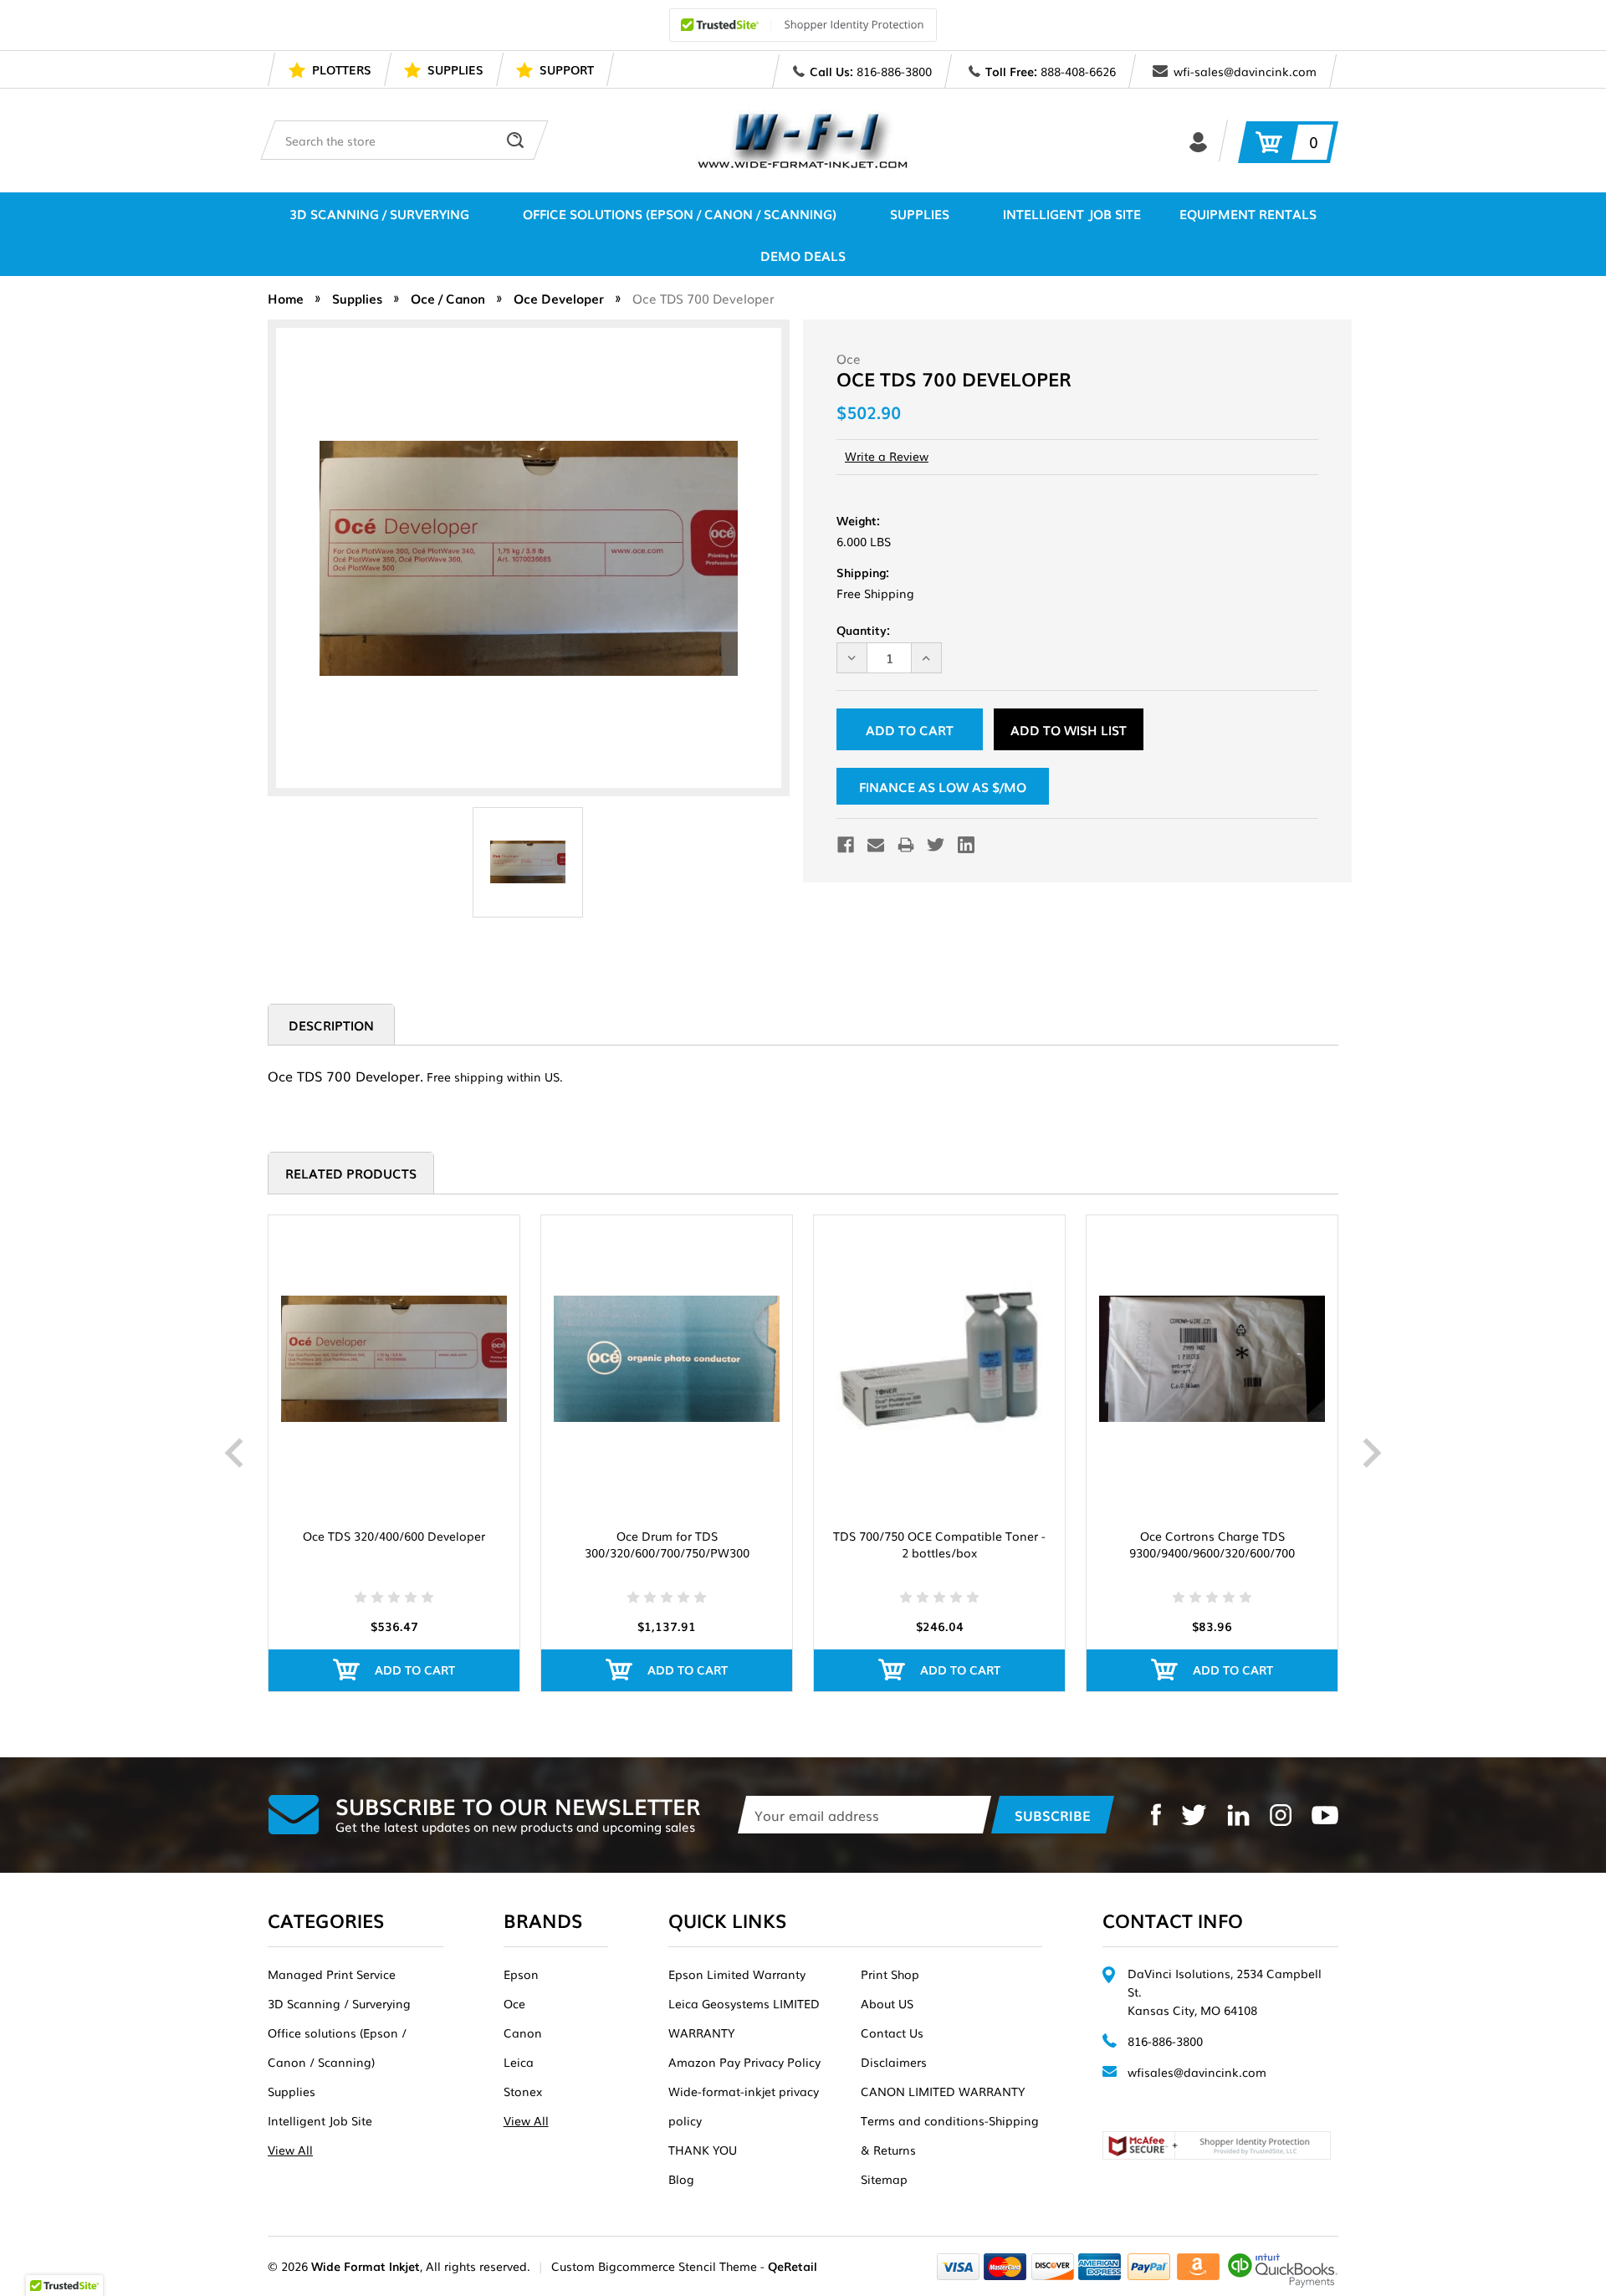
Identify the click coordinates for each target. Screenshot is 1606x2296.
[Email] (876, 845)
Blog (681, 2179)
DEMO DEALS (803, 255)
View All (290, 2150)
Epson (521, 1974)
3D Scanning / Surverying (379, 213)
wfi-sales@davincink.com (1245, 71)
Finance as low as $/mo (943, 786)
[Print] (906, 845)
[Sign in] (1198, 141)
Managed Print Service (332, 1974)
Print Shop (890, 1974)
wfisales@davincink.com (1197, 2072)
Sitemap (884, 2179)
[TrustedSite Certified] (803, 25)
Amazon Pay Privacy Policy (744, 2062)
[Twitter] (936, 845)
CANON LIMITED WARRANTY (943, 2091)
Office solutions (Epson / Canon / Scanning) (680, 213)
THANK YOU (703, 2150)
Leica (519, 2062)
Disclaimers (894, 2062)
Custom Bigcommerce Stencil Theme (654, 2266)
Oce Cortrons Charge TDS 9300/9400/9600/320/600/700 (1212, 1544)
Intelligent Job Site (1072, 213)
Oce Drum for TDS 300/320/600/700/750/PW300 (667, 1544)
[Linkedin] (966, 845)
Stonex (523, 2091)
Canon (523, 2033)
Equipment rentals (1248, 213)
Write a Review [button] (887, 456)
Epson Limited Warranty (737, 1974)
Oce (514, 2003)
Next (1372, 1453)
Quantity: (863, 630)
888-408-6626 (1078, 71)
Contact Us (892, 2033)
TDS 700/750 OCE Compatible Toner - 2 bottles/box (939, 1544)
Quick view (394, 1359)
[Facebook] (846, 845)
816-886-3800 (894, 71)
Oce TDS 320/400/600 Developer (394, 1536)
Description (331, 1025)
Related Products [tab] (351, 1173)
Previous (234, 1453)
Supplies (920, 213)
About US (887, 2003)
